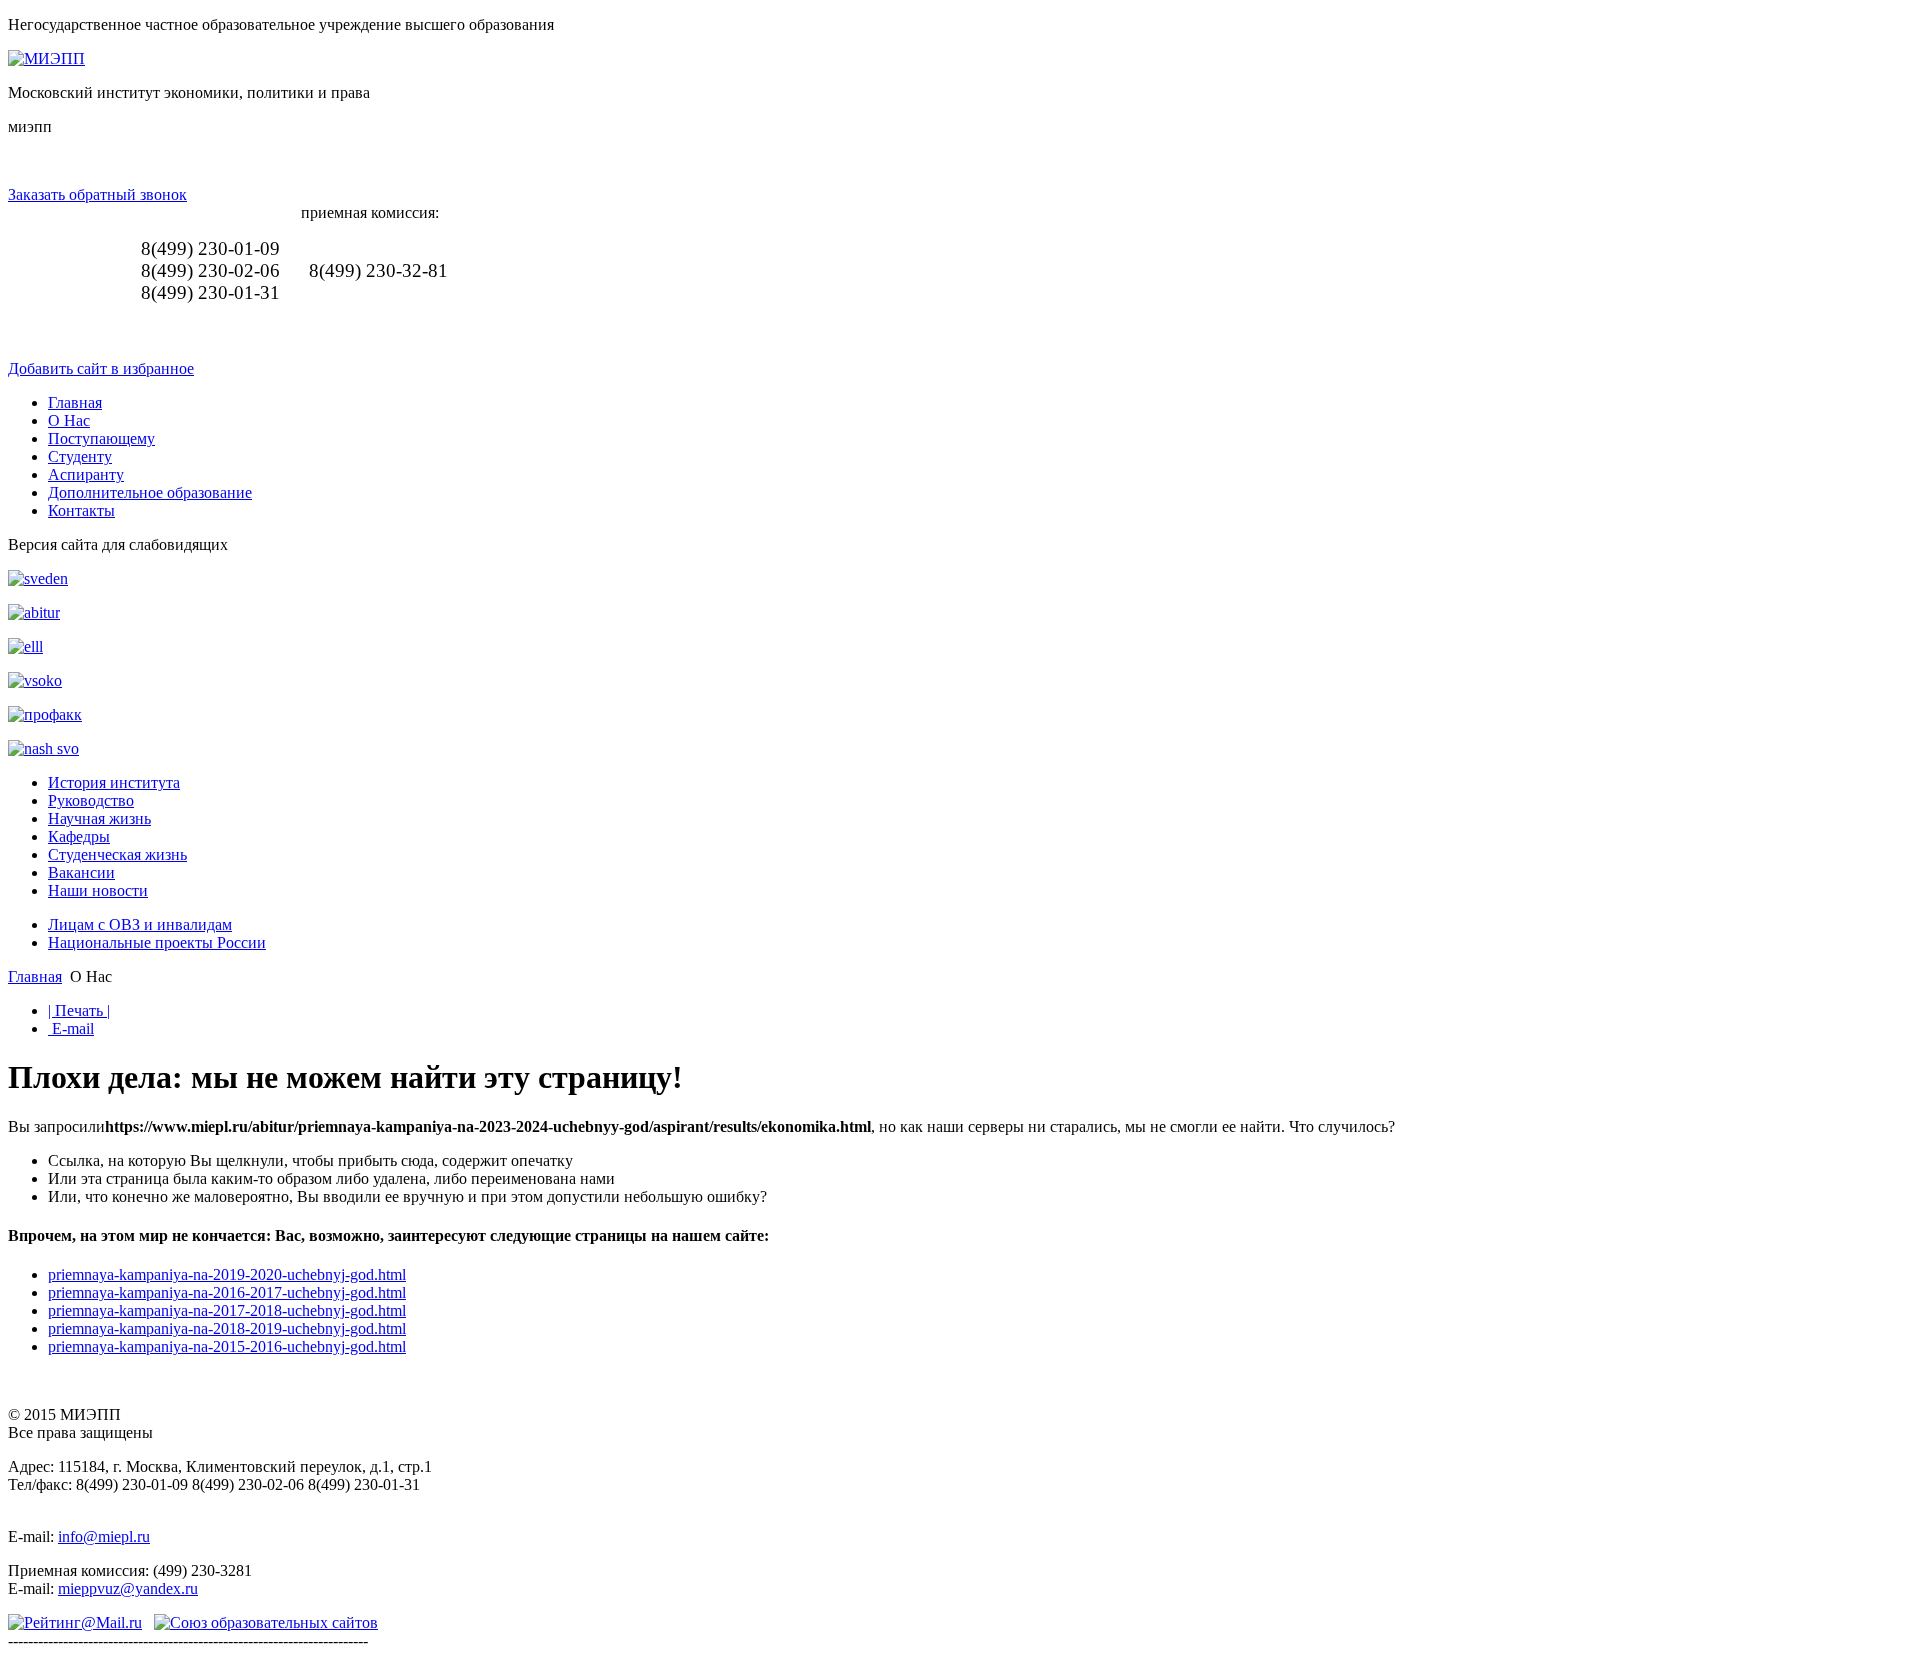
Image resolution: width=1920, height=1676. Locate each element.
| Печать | (79, 1010)
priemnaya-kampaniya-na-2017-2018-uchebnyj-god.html (227, 1310)
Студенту (80, 456)
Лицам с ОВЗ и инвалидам (140, 924)
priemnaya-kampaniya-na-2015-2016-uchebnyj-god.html (227, 1346)
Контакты (81, 510)
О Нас (69, 420)
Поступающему (101, 438)
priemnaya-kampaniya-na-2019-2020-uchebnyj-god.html (227, 1274)
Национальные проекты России (157, 942)
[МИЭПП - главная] (46, 58)
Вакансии (81, 872)
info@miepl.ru (104, 1536)
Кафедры (79, 836)
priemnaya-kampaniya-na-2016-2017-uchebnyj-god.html (227, 1292)
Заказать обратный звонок (97, 194)
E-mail (71, 1028)
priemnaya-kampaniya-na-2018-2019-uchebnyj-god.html (227, 1328)
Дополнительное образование (150, 492)
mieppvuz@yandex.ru (128, 1588)
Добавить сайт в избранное (101, 368)
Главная (75, 402)
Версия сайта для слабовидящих (118, 544)
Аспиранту (86, 474)
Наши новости (98, 890)
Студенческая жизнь (117, 854)
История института (114, 782)
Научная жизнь (99, 818)
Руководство (91, 800)
